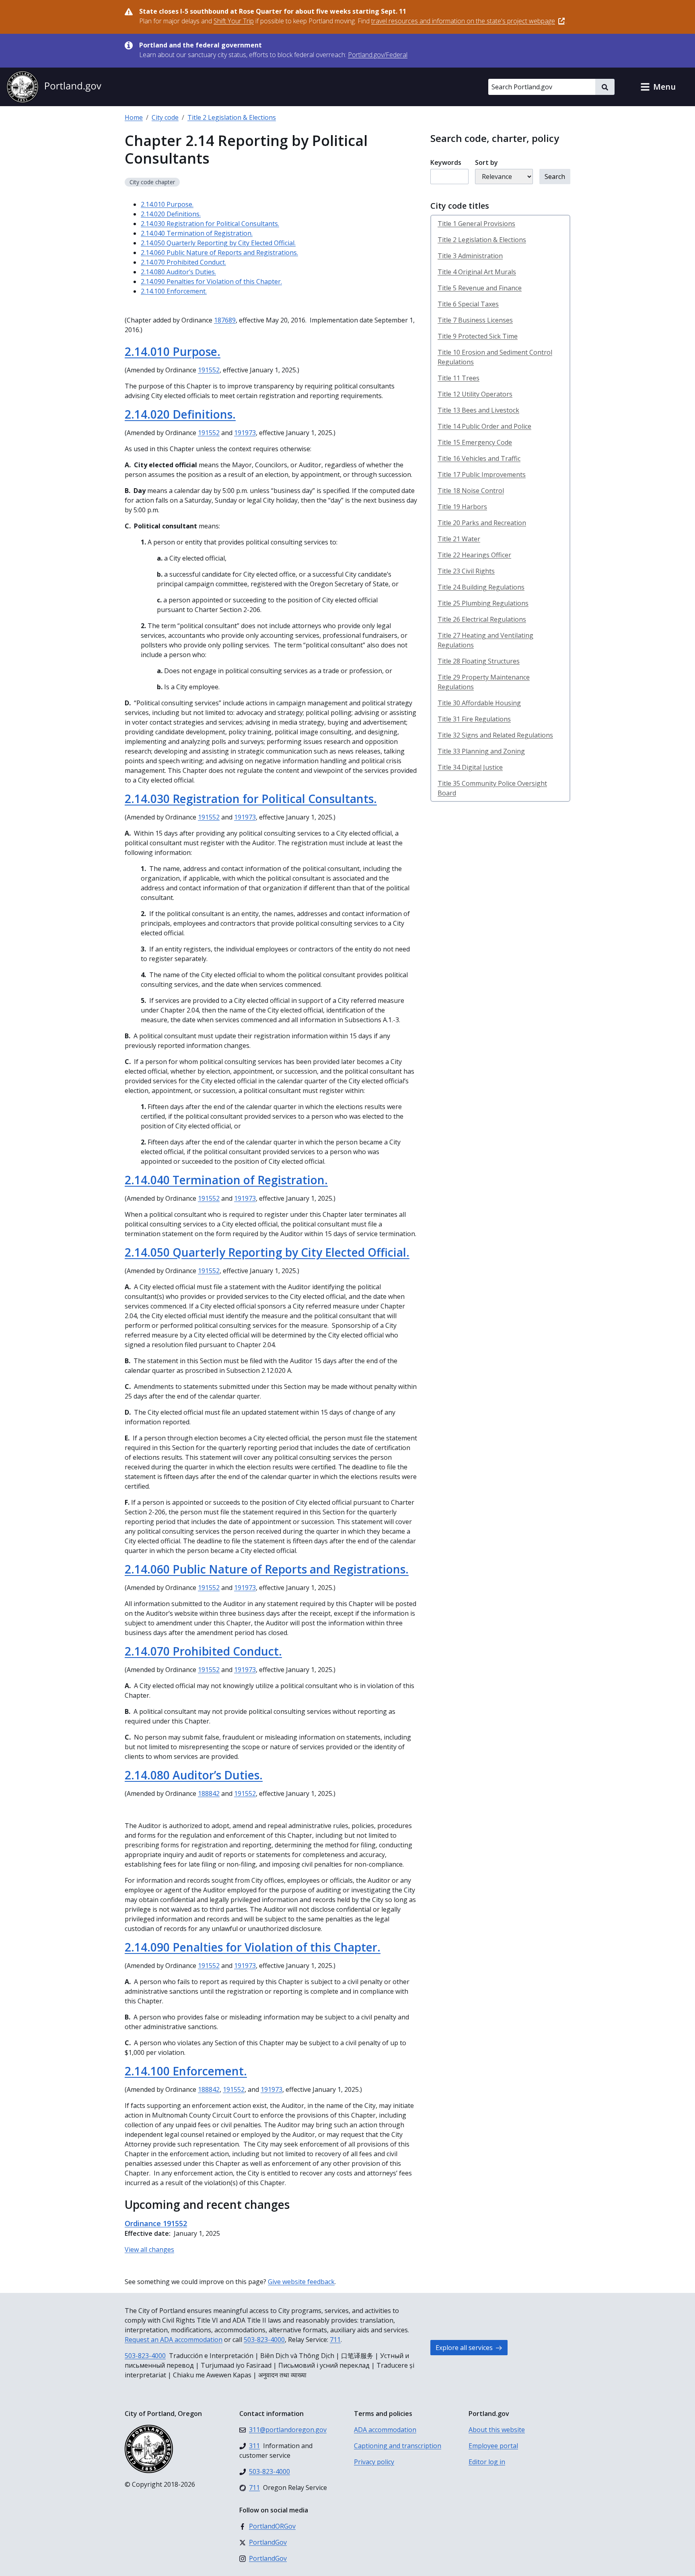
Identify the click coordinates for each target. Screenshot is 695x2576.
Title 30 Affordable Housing (479, 703)
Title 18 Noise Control (471, 491)
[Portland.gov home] (54, 87)
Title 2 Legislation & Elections (232, 117)
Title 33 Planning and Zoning (481, 751)
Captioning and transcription (398, 2446)
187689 (225, 320)
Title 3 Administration (470, 256)
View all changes (149, 2249)
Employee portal (493, 2446)
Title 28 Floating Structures (479, 661)
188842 (209, 1793)
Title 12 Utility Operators (475, 394)
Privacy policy (374, 2462)
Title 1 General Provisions (476, 224)
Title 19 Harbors (462, 507)
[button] (658, 87)
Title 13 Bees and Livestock (478, 410)
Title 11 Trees (459, 378)
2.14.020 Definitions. (171, 214)
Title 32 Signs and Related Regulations (495, 735)
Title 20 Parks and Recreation (482, 523)
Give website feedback (301, 2282)
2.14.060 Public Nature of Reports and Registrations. (219, 253)
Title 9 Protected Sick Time (478, 336)
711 (335, 2340)
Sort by (486, 162)
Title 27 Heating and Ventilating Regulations (485, 640)
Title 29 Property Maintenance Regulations (484, 682)
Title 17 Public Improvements (482, 475)
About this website (497, 2430)
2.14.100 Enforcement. (174, 291)
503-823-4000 (264, 2340)
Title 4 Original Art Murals (477, 272)
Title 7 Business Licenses (475, 320)
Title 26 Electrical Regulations (482, 619)
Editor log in (487, 2462)
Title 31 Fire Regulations (474, 719)
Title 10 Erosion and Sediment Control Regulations (495, 357)
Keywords (446, 162)
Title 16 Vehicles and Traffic (479, 458)
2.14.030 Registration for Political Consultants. (210, 224)
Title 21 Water (459, 539)
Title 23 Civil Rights (466, 571)
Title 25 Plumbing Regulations (483, 603)
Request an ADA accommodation (174, 2340)
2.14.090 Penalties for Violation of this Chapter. (211, 281)
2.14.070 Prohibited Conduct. (183, 262)
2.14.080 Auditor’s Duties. (178, 272)
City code (165, 117)
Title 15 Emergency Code (475, 442)
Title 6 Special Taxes (468, 304)
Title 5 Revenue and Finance (480, 288)
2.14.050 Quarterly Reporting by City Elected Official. (218, 243)
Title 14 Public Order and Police (484, 426)
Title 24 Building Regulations (481, 587)
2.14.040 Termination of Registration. (197, 233)
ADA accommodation (385, 2430)
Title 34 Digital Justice (470, 767)
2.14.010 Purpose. (167, 204)
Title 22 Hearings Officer (474, 555)
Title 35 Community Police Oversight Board (492, 788)
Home (134, 117)
